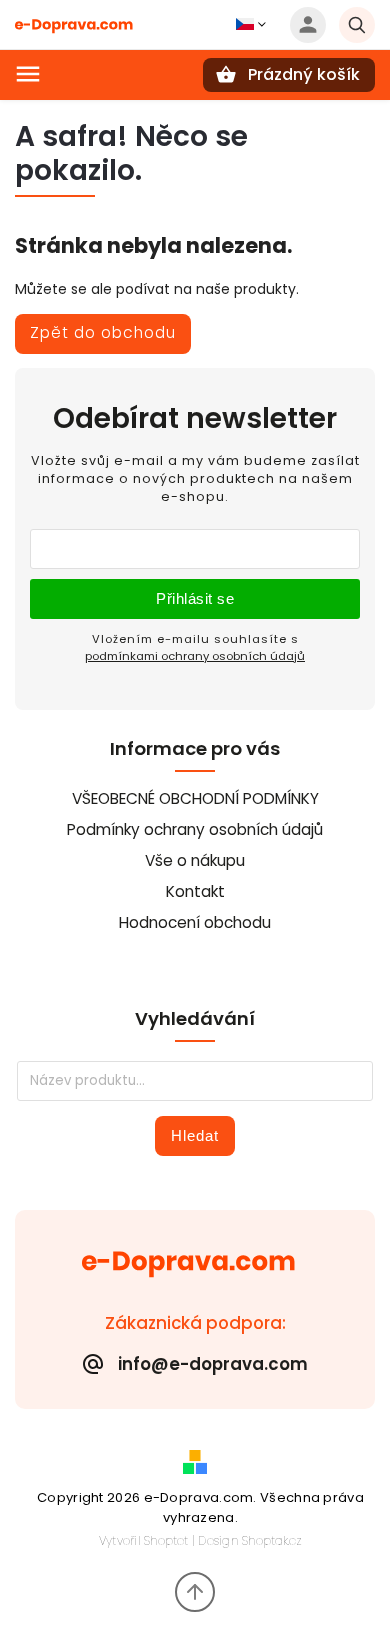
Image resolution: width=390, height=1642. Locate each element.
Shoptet (166, 1540)
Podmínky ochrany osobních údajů (195, 829)
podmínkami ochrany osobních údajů (195, 656)
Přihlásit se (195, 598)
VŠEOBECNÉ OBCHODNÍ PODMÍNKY (195, 798)
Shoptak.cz (272, 1540)
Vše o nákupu (195, 860)
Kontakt (195, 891)
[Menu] (28, 74)
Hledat (195, 1135)
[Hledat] (357, 25)
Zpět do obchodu (103, 332)
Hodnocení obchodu (195, 922)
